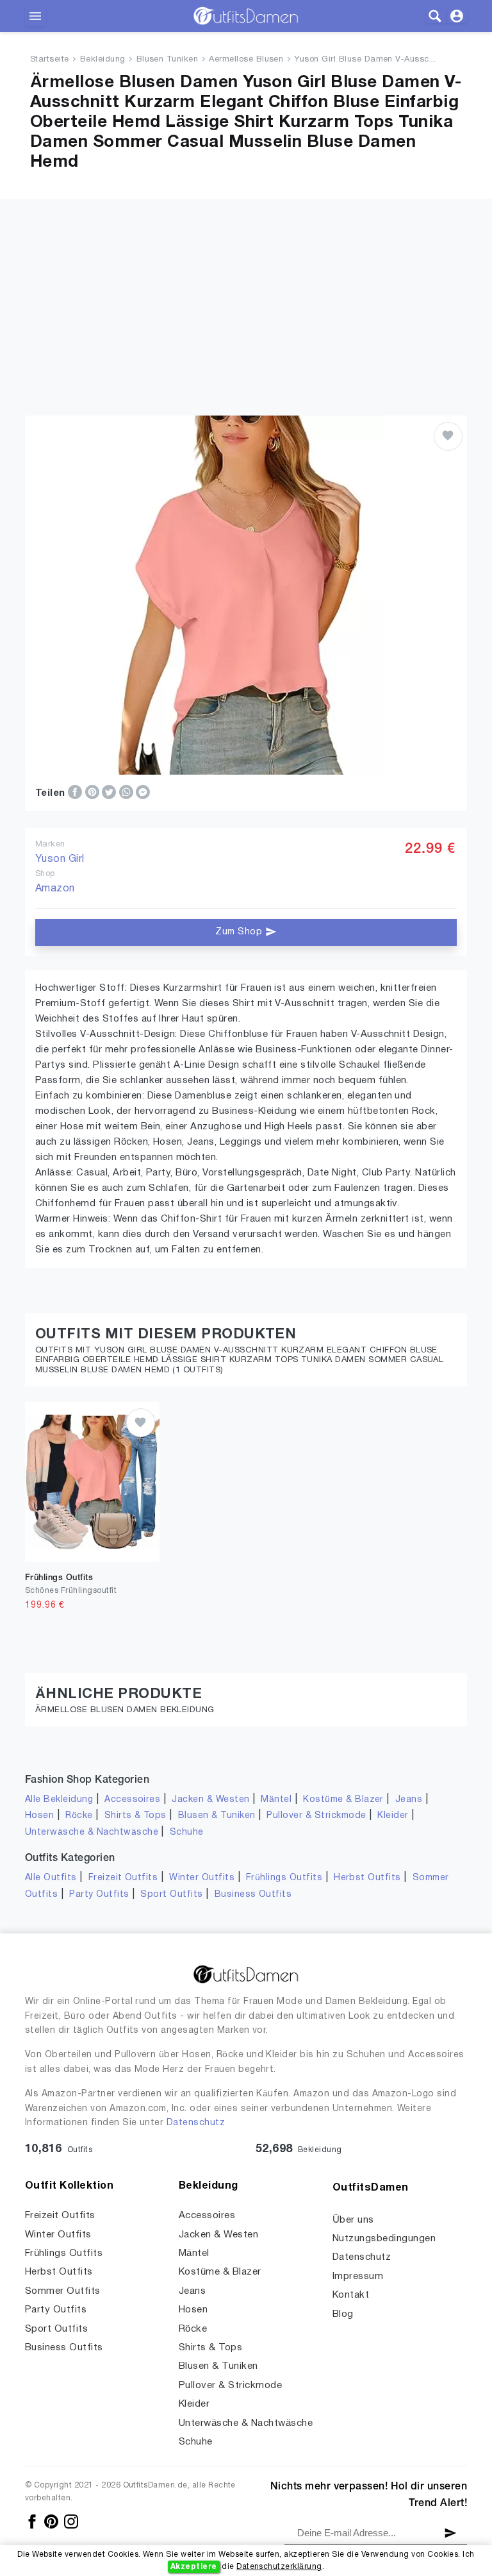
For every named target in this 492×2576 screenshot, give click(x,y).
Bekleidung (103, 60)
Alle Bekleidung (59, 1800)
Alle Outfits (51, 1878)
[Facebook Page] (33, 2521)
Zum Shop (240, 932)
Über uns (353, 2220)
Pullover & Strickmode (316, 1816)
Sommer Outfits (63, 2291)
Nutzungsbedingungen (384, 2239)
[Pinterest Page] (52, 2521)
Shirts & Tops (135, 1816)
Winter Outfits (202, 1878)
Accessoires (132, 1800)
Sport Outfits (171, 1895)
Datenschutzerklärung (279, 2567)
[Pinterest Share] (94, 793)
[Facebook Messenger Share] (143, 793)
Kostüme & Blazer (343, 1800)
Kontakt (351, 2295)
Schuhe (187, 1832)
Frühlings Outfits (284, 1878)
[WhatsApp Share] (127, 793)
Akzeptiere (194, 2567)
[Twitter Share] (110, 793)
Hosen (39, 1816)
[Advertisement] (246, 289)
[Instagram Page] (71, 2521)
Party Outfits (99, 1895)
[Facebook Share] (76, 793)
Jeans (409, 1800)
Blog (343, 2314)
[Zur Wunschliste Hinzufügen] (448, 436)
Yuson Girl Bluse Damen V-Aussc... (365, 60)
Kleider (393, 1816)
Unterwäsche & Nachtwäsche (92, 1832)
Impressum (358, 2277)
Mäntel (276, 1800)
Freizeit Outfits (123, 1878)
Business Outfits (253, 1895)
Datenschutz (196, 2123)
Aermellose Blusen (246, 60)
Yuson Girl (60, 859)
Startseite (50, 60)
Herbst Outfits (367, 1878)
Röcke (79, 1816)
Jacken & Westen (210, 1800)
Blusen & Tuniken (217, 1816)
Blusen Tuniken (168, 60)
